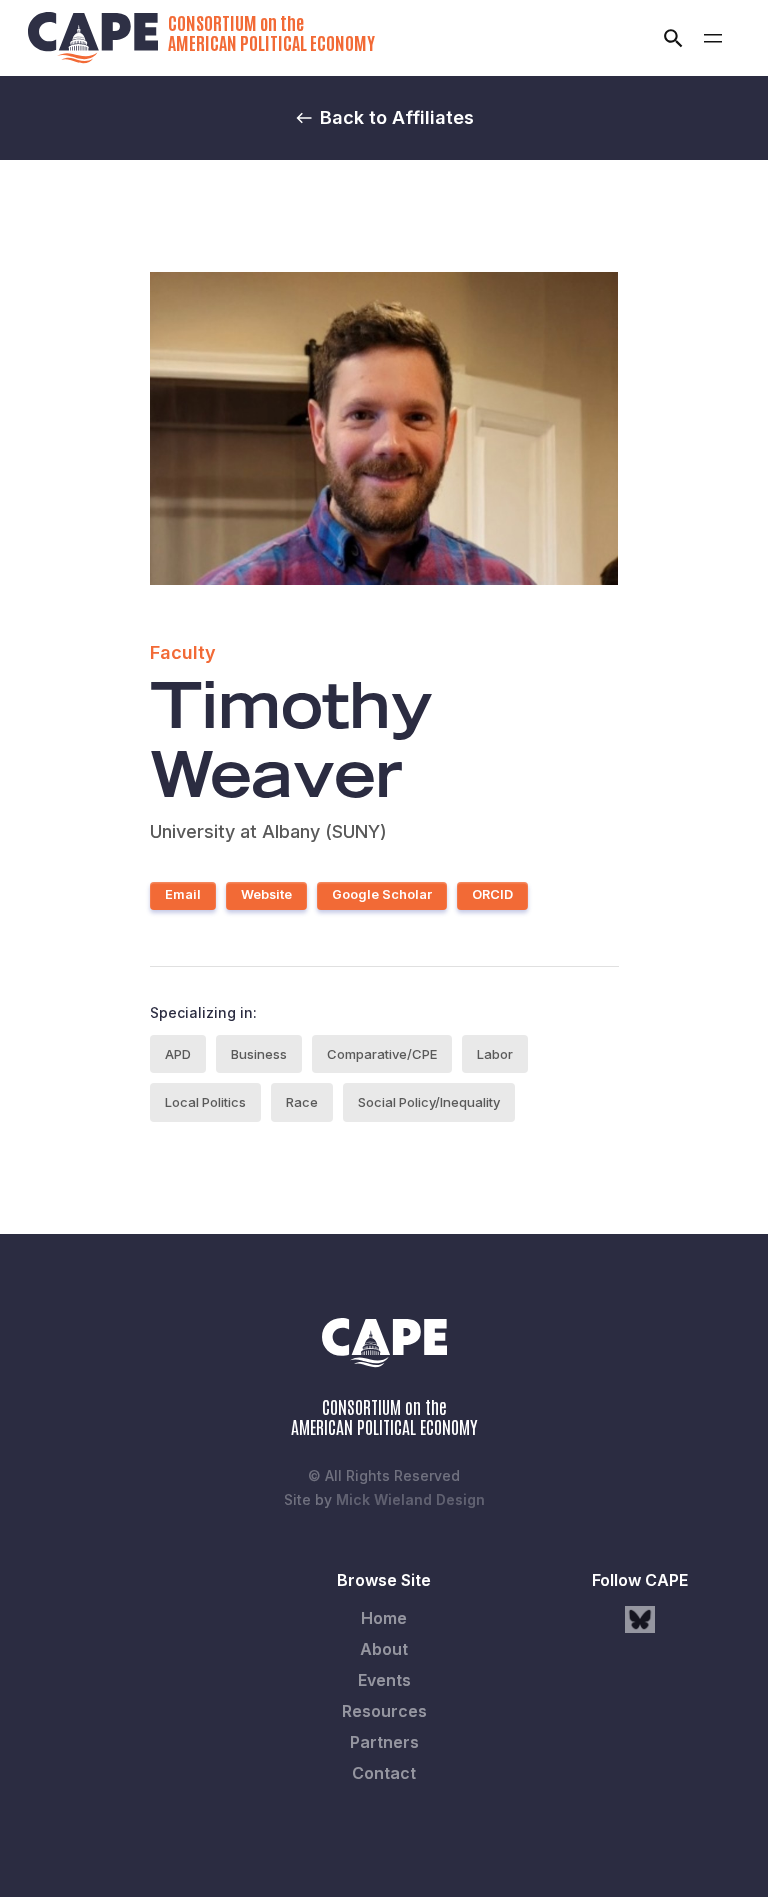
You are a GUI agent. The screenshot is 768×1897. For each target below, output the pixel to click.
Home (384, 1618)
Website (266, 894)
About (384, 1649)
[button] (713, 38)
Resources (384, 1711)
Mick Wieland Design (410, 1499)
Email (183, 894)
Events (384, 1680)
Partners (384, 1742)
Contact (384, 1773)
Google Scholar (382, 894)
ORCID (492, 894)
